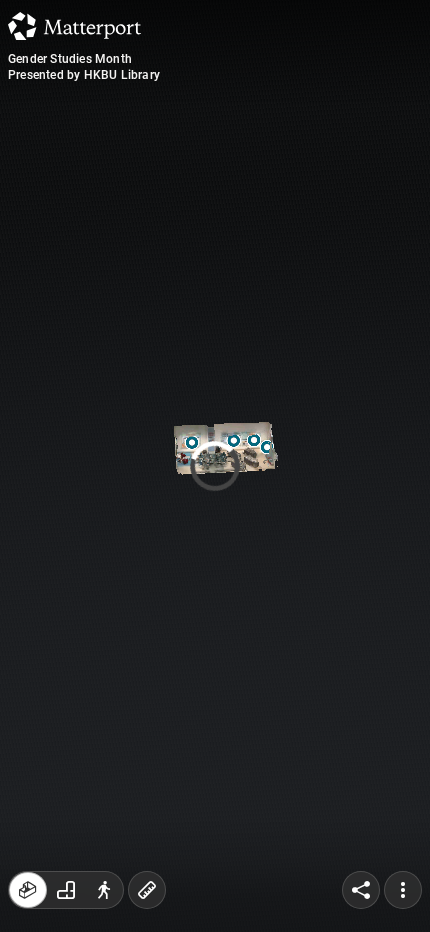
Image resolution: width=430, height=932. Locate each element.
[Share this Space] (361, 890)
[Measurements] (147, 890)
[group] (66, 890)
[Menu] (403, 890)
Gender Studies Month (70, 59)
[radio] (28, 890)
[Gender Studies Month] (215, 466)
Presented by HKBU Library (84, 75)
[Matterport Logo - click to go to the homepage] (74, 26)
